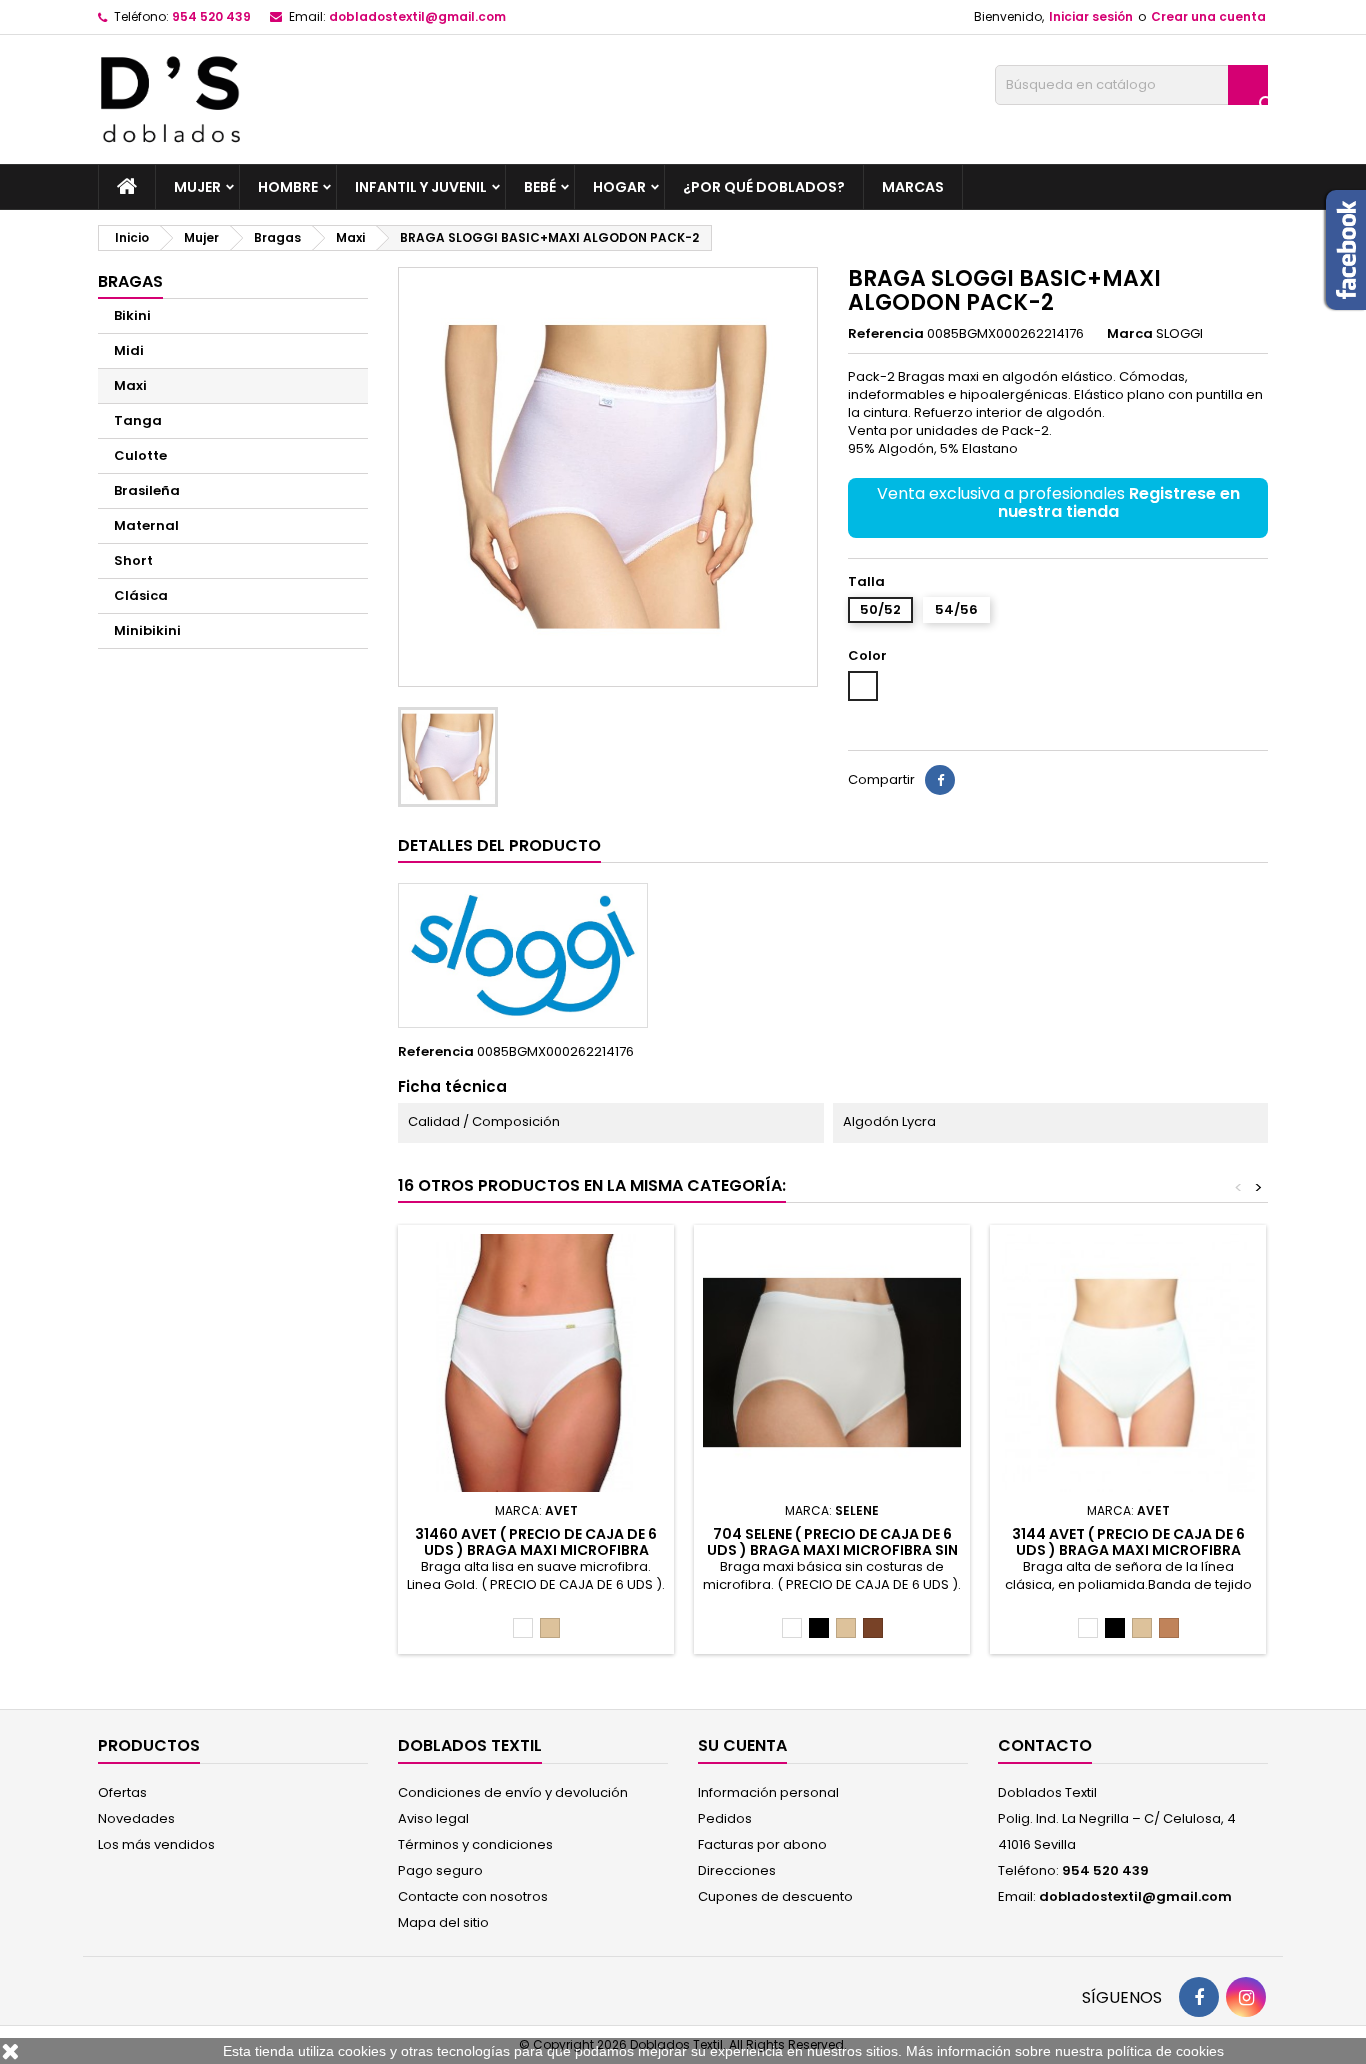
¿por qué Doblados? (764, 187)
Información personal (768, 1792)
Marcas (913, 187)
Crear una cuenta (1208, 16)
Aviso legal (433, 1818)
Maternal (146, 525)
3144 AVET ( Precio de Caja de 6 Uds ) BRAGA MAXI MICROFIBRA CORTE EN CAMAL (1128, 1550)
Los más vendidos (156, 1844)
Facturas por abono (762, 1844)
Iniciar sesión (1091, 16)
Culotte (140, 455)
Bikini (132, 315)
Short (133, 560)
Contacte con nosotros (473, 1896)
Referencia (886, 334)
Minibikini (147, 630)
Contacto (1045, 1745)
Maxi (130, 385)
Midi (129, 350)
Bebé (540, 187)
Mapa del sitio (443, 1922)
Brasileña (147, 490)
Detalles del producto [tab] (499, 845)
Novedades (136, 1818)
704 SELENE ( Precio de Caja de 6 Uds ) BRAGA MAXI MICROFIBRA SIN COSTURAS (832, 1550)
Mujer (197, 187)
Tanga (138, 420)
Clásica (141, 595)
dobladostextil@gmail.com (417, 16)
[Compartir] (940, 780)
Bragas (130, 281)
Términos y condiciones (475, 1844)
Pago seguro (440, 1870)
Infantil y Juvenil (421, 187)
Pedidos (725, 1818)
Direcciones (737, 1870)
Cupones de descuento (775, 1896)
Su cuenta (742, 1745)
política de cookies (1165, 2051)
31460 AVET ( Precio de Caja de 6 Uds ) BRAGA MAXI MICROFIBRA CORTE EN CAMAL (536, 1550)
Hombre (288, 187)
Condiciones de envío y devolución (513, 1792)
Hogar (619, 187)
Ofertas (122, 1792)
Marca (1130, 334)
